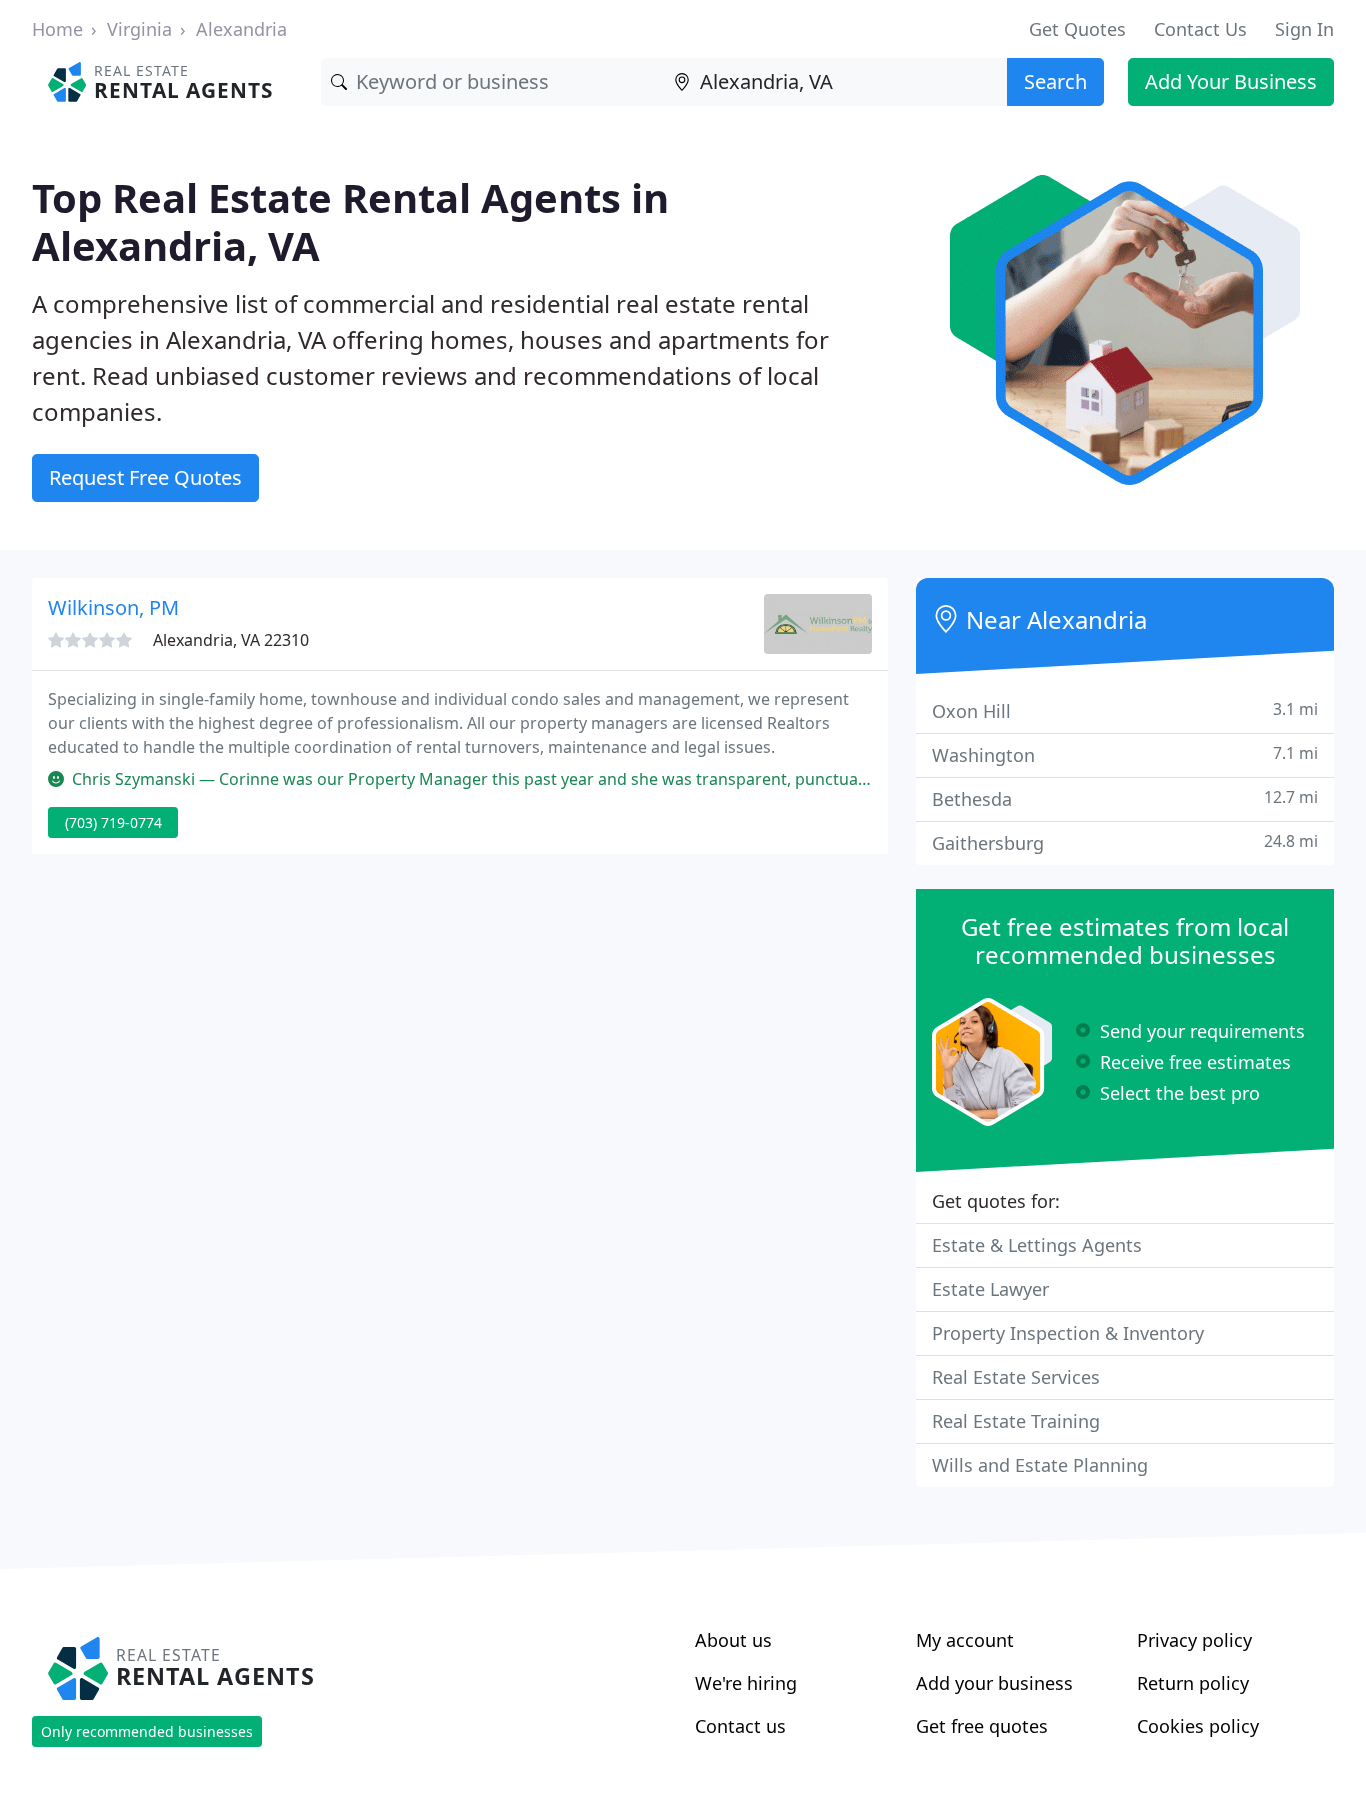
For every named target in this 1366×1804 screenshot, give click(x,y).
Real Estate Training (1016, 1421)
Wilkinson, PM (113, 607)
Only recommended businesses (147, 1731)
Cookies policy (1198, 1726)
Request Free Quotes (145, 477)
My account (965, 1640)
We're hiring (746, 1683)
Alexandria (241, 29)
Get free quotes (982, 1726)
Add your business (994, 1683)
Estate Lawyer (990, 1289)
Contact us (740, 1726)
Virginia (139, 29)
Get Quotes (1077, 29)
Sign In (1304, 29)
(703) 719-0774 (113, 822)
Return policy (1193, 1683)
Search (1055, 81)
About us (733, 1640)
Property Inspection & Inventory (1068, 1333)
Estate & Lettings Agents (1037, 1245)
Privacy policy (1194, 1640)
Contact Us (1200, 29)
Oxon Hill (1125, 710)
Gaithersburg (1125, 842)
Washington (1125, 754)
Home (57, 29)
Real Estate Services (1016, 1377)
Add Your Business (1231, 81)
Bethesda (1125, 798)
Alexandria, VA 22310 (231, 640)
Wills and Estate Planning (1040, 1465)
